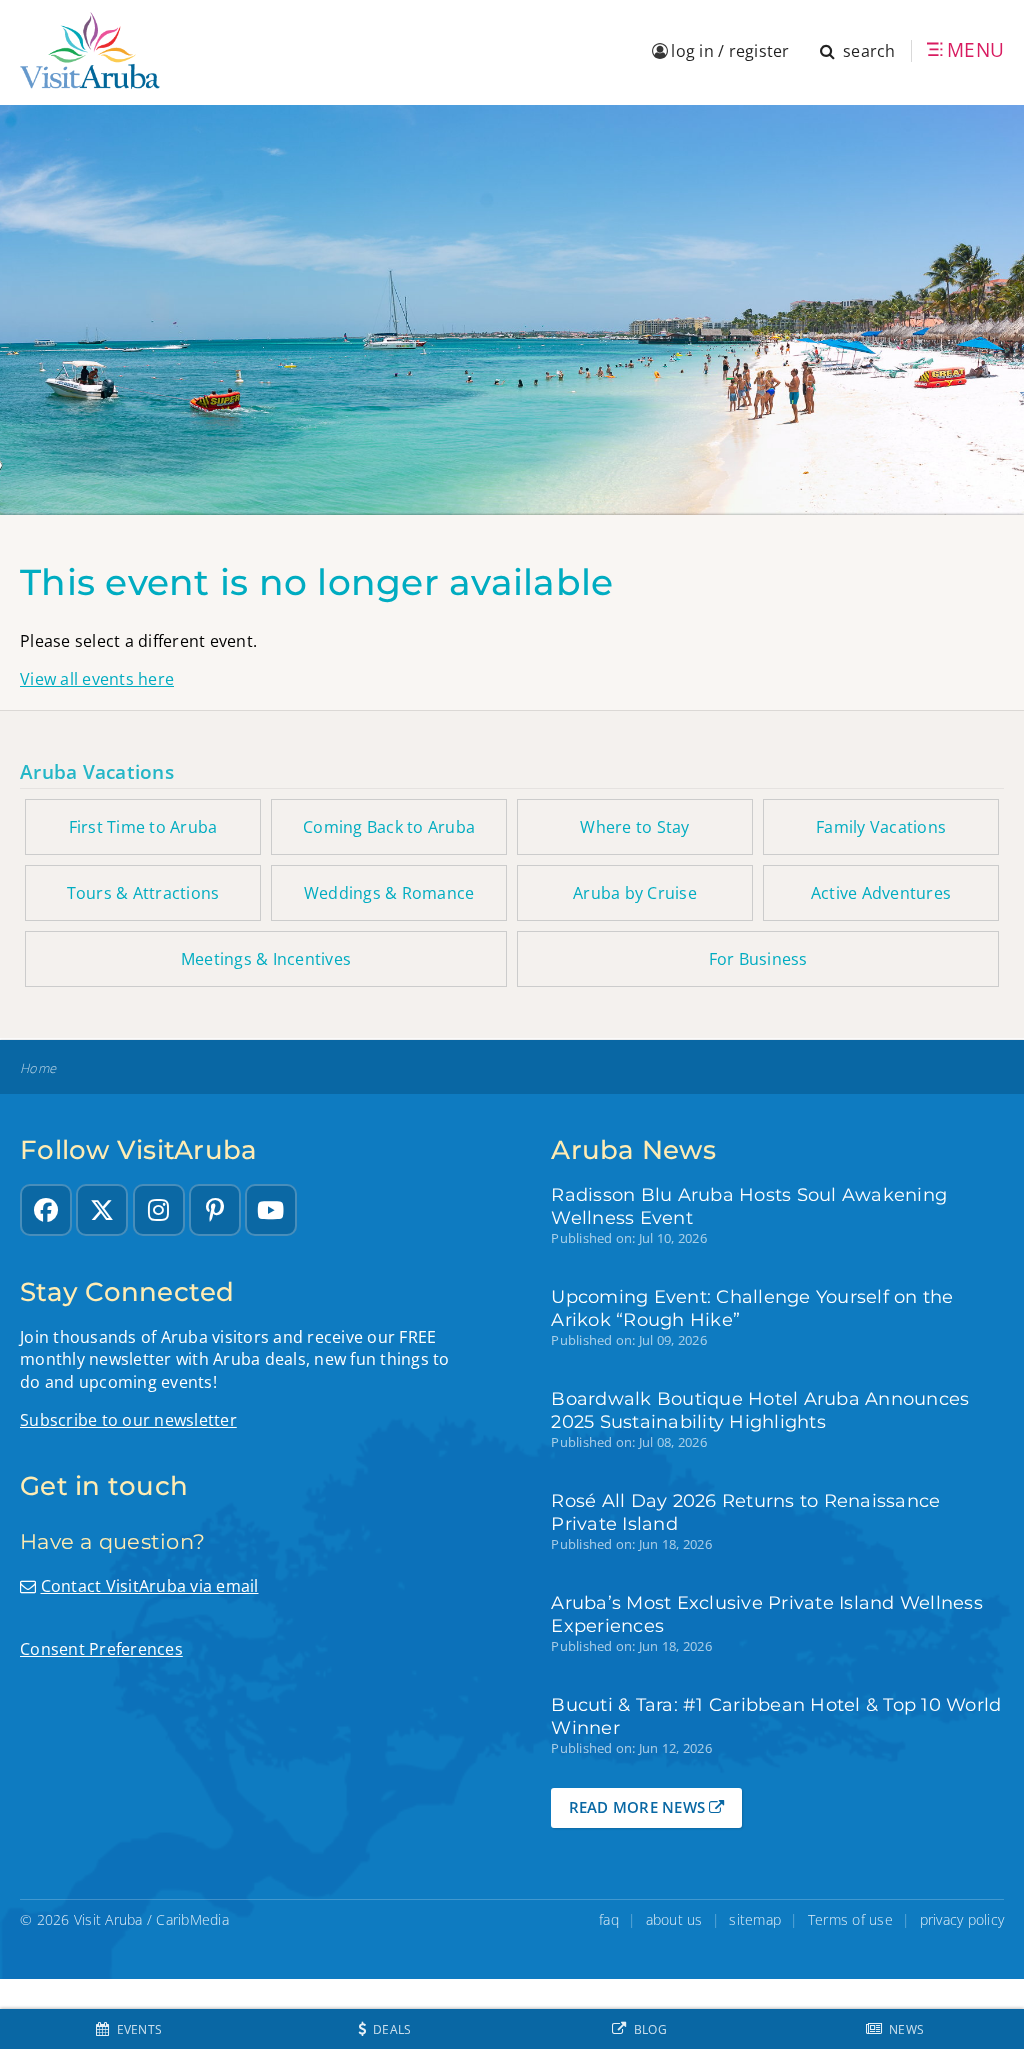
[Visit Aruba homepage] (90, 50)
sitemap (755, 1919)
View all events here (97, 679)
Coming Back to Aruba (389, 827)
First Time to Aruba (143, 827)
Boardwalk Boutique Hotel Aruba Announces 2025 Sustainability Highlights (760, 1410)
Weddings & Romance (389, 893)
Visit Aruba (108, 1919)
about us (674, 1919)
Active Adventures (881, 893)
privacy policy (962, 1919)
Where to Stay (634, 827)
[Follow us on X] (102, 1210)
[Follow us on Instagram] (159, 1210)
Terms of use (850, 1919)
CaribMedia (192, 1919)
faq (609, 1919)
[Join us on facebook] (46, 1210)
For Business (758, 959)
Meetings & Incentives (266, 959)
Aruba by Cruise (635, 893)
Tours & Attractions (143, 893)
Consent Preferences (101, 1649)
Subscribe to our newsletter (128, 1420)
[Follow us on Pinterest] (215, 1210)
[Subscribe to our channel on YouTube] (271, 1210)
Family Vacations (881, 827)
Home (38, 1068)
